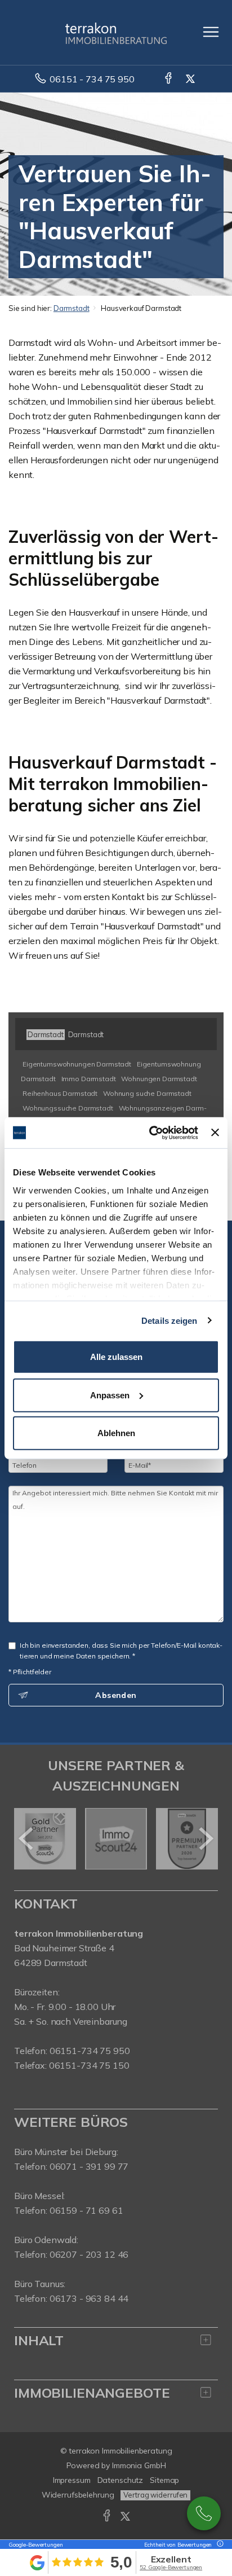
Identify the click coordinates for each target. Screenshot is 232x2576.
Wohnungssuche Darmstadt (68, 1108)
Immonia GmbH (139, 2465)
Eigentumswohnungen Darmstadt (77, 1064)
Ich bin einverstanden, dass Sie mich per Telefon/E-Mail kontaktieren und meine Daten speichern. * (121, 1651)
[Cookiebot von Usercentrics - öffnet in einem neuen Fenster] (150, 1133)
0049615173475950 (204, 2513)
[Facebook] (169, 79)
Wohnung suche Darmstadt (147, 1093)
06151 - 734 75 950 (92, 79)
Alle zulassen (116, 1357)
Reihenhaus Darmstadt (60, 1093)
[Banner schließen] (215, 1133)
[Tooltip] (218, 2545)
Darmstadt (72, 308)
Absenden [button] (116, 1695)
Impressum (72, 2480)
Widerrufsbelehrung (78, 2495)
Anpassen (110, 1395)
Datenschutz (121, 2480)
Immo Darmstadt (89, 1079)
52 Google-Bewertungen (171, 2567)
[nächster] (205, 1838)
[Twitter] (191, 79)
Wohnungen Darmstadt (159, 1079)
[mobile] (211, 32)
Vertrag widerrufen (155, 2495)
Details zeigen (169, 1320)
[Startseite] (116, 32)
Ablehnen (116, 1433)
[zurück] (27, 1838)
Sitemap (164, 2480)
